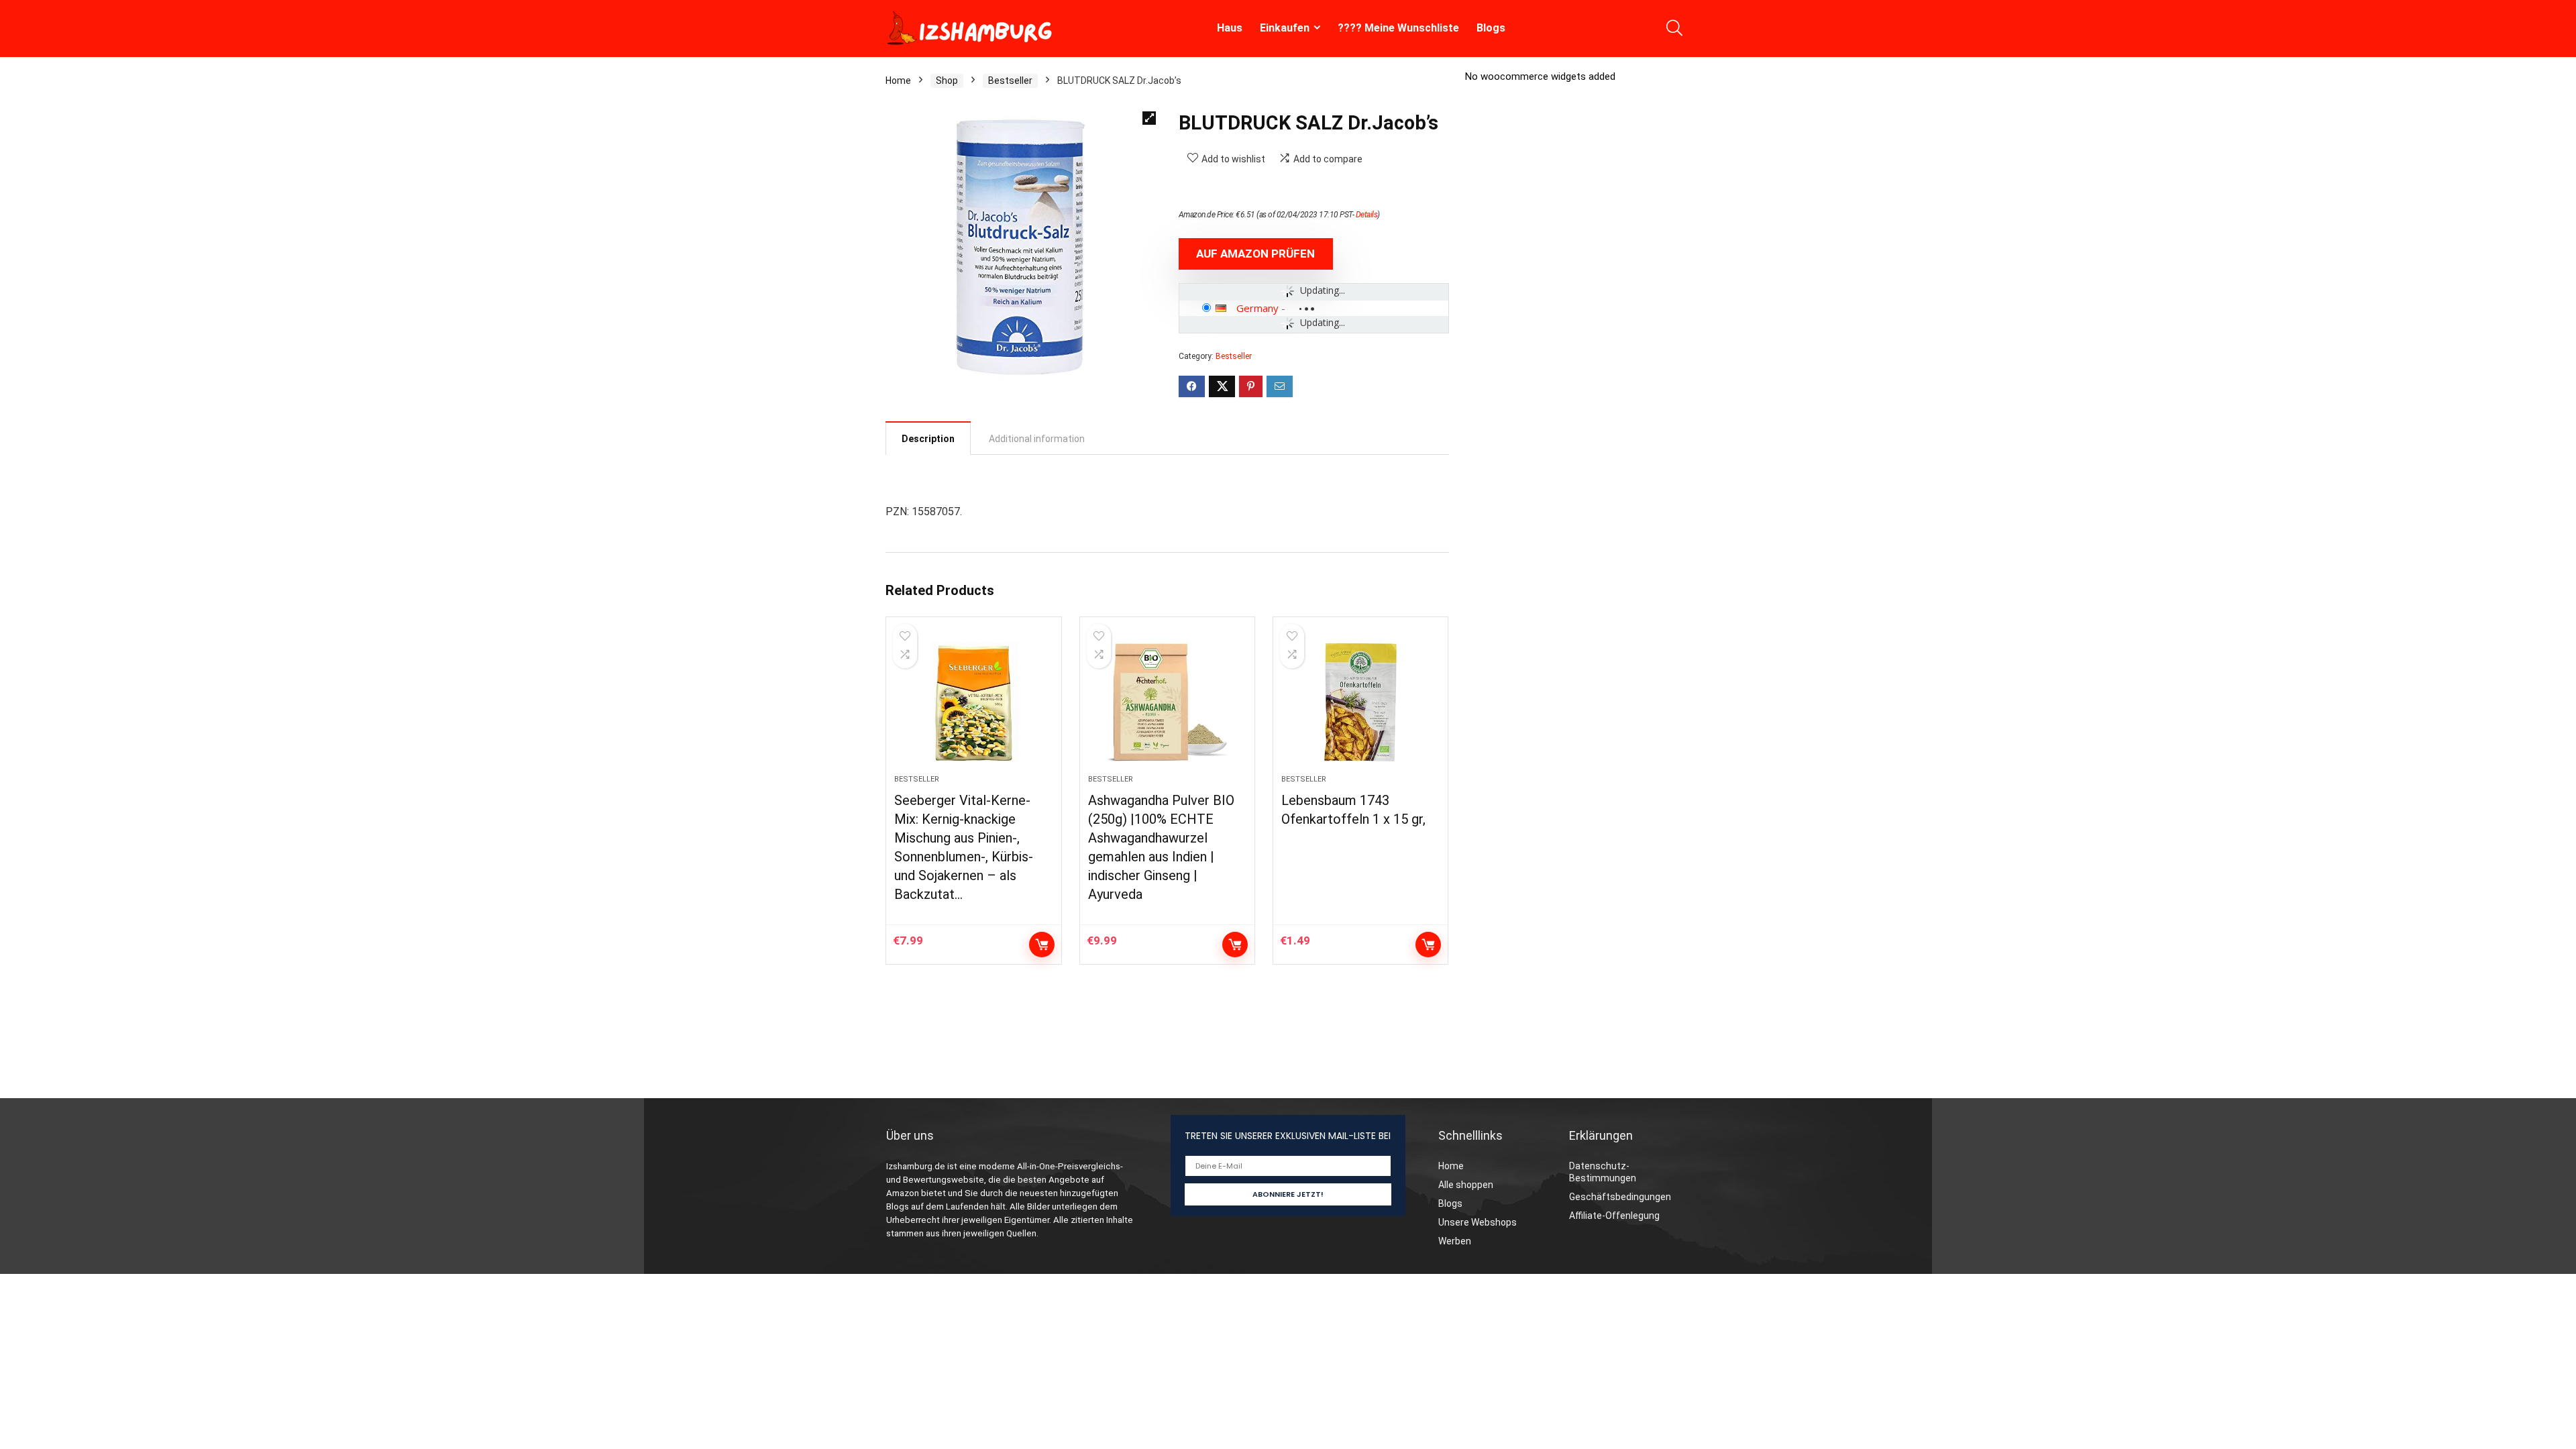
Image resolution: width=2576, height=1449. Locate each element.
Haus (1230, 28)
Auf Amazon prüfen (1255, 254)
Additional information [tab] (1037, 439)
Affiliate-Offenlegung (1614, 1216)
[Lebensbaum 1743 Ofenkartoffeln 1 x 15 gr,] (1360, 702)
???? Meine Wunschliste (1398, 28)
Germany (1257, 308)
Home (898, 80)
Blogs (1491, 28)
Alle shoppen (1466, 1185)
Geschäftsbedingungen (1620, 1197)
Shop (947, 80)
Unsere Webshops (1478, 1222)
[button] (1149, 118)
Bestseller (1010, 80)
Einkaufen (1285, 28)
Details (1367, 215)
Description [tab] (928, 439)
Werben (1455, 1241)
